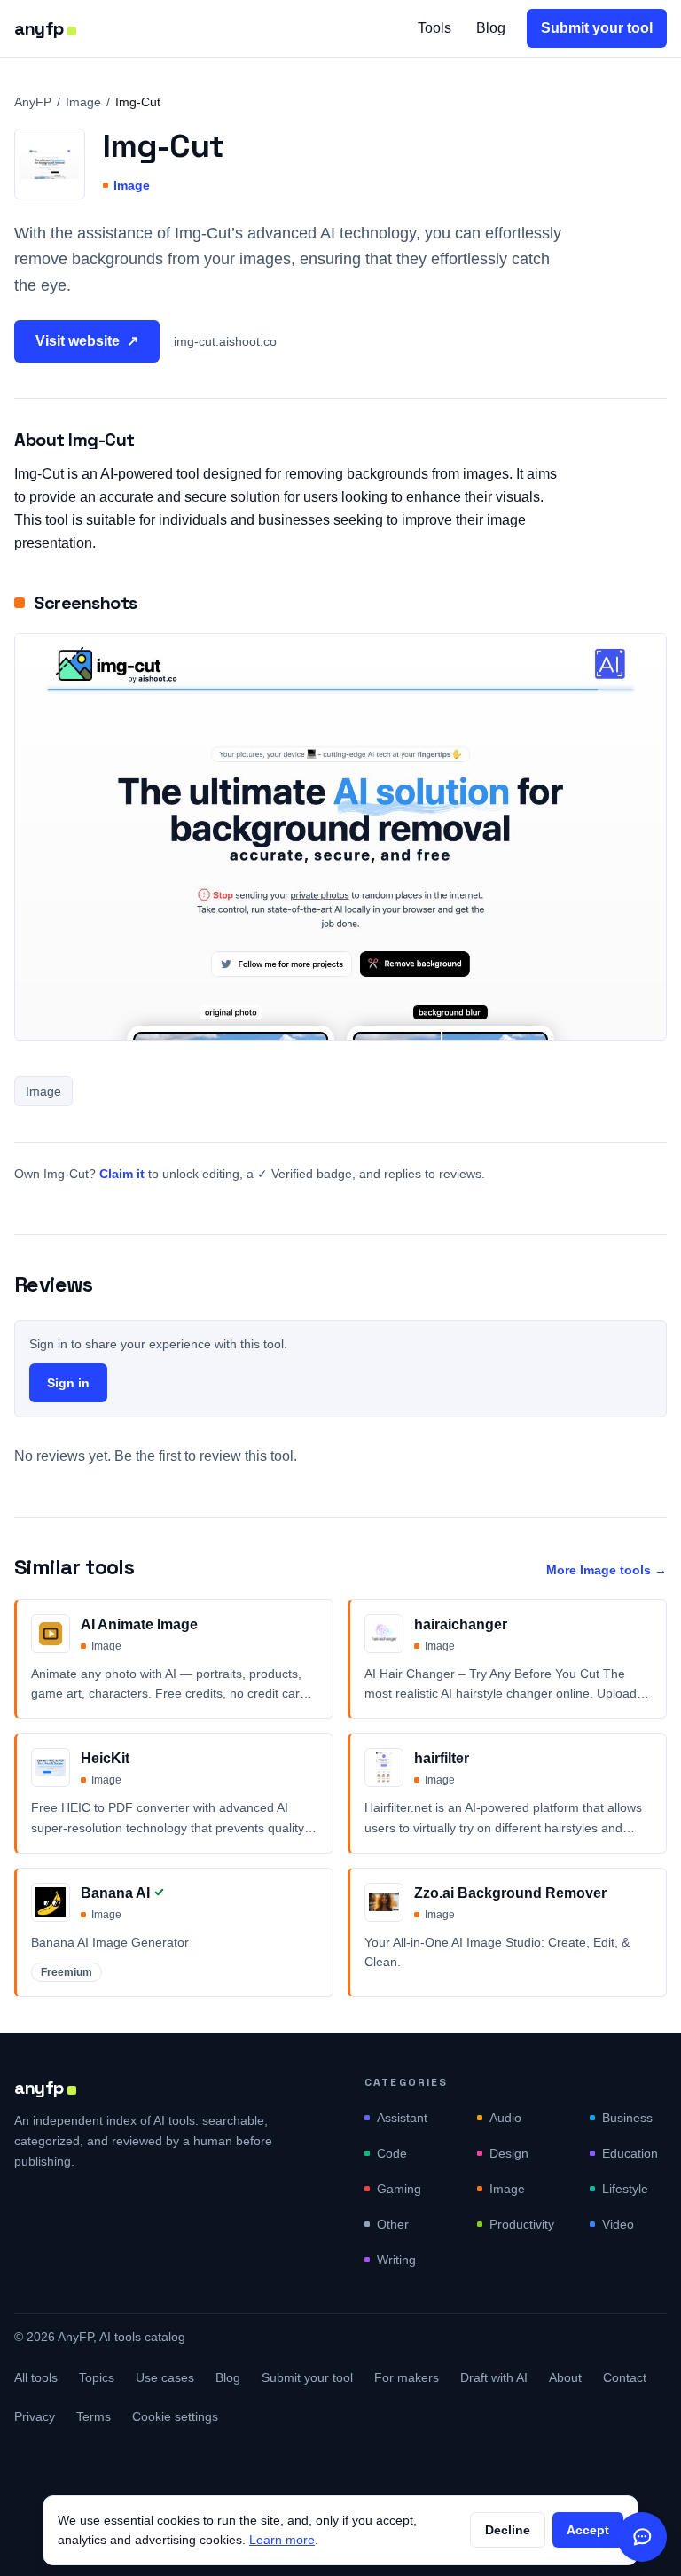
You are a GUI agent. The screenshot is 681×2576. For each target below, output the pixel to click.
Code (392, 2153)
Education (630, 2153)
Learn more (282, 2540)
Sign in (68, 1383)
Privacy (35, 2416)
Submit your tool (597, 28)
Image (83, 102)
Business (627, 2118)
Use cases (165, 2377)
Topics (97, 2377)
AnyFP (33, 102)
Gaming (399, 2189)
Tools (434, 28)
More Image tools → (607, 1570)
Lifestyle (625, 2189)
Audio (505, 2118)
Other (393, 2224)
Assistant (402, 2118)
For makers (407, 2377)
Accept (588, 2530)
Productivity (522, 2224)
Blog (491, 28)
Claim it (122, 1174)
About (565, 2377)
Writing (396, 2260)
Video (618, 2224)
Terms (94, 2416)
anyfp (39, 28)
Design (509, 2153)
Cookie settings (175, 2416)
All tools (36, 2377)
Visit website (87, 341)
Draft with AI (494, 2377)
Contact (625, 2377)
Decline (508, 2530)
